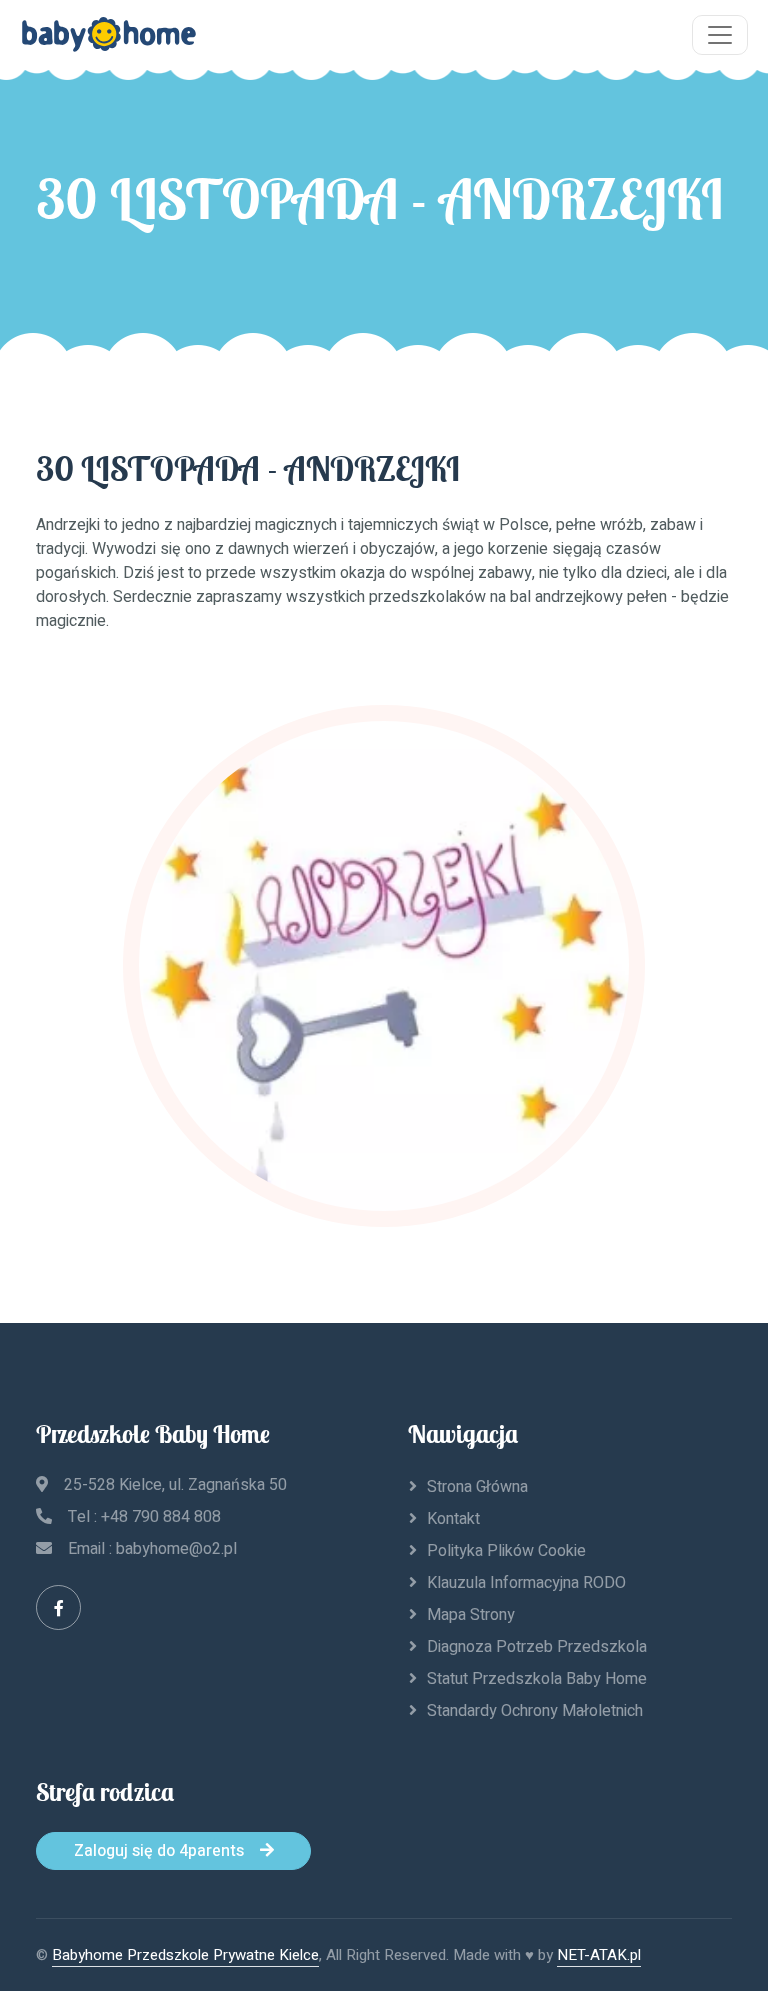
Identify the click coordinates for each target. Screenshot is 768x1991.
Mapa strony (471, 1615)
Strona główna (477, 1487)
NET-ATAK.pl (599, 1955)
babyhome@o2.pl (176, 1549)
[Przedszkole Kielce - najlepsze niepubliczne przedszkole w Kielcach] (108, 35)
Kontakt (453, 1519)
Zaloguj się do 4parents (159, 1851)
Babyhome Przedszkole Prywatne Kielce (185, 1955)
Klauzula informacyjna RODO (526, 1583)
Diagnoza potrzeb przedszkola (537, 1647)
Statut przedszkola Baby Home (537, 1679)
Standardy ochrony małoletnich (535, 1711)
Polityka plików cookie (506, 1551)
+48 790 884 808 (161, 1517)
